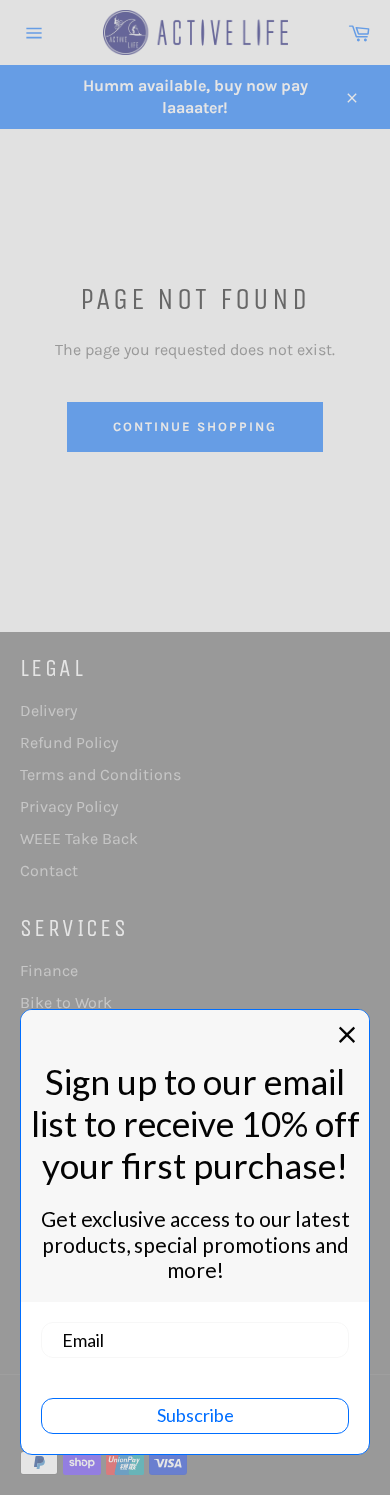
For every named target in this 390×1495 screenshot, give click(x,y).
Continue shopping (194, 426)
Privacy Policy (69, 806)
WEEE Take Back (79, 838)
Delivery (48, 710)
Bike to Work (66, 1002)
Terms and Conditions (100, 774)
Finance (49, 970)
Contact (49, 870)
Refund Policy (69, 742)
